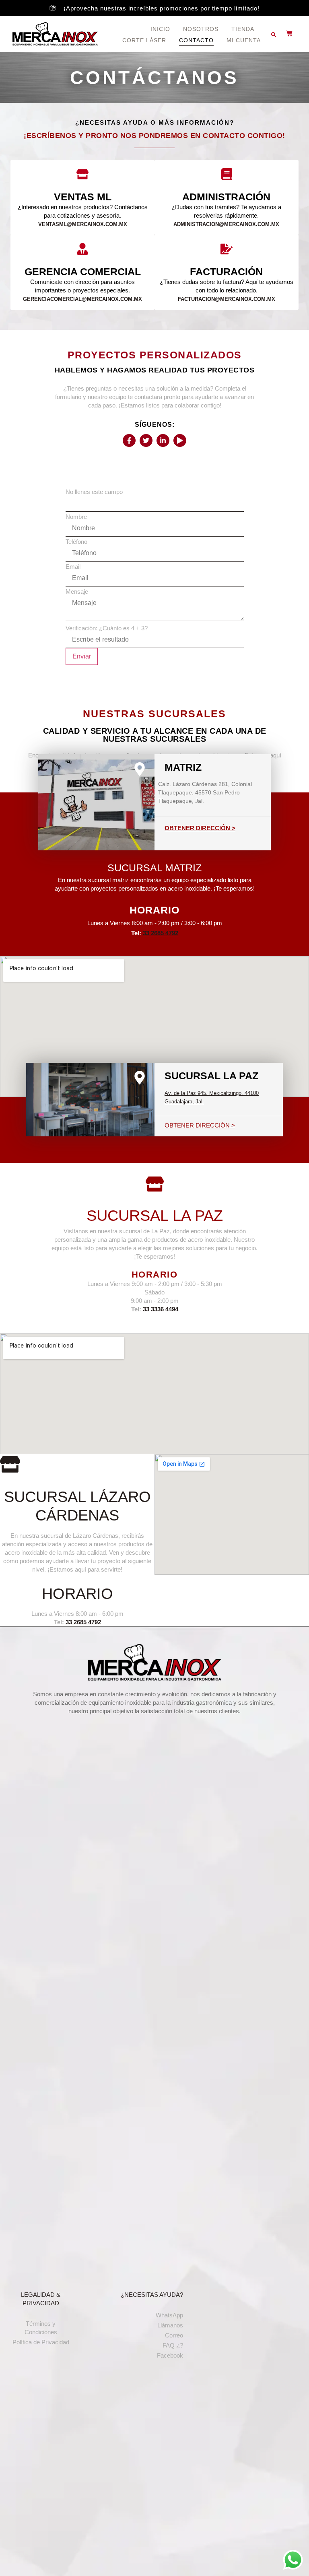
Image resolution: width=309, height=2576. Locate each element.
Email (73, 567)
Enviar (82, 656)
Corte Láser (144, 40)
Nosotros (201, 29)
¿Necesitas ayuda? (152, 2295)
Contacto (196, 40)
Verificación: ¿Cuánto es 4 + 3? (107, 628)
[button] (274, 35)
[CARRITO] (285, 33)
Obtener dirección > (200, 828)
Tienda (243, 29)
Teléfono (76, 542)
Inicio (160, 29)
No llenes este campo (94, 492)
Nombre (76, 517)
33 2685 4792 (161, 933)
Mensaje (77, 592)
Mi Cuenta (244, 40)
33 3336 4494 (161, 1309)
